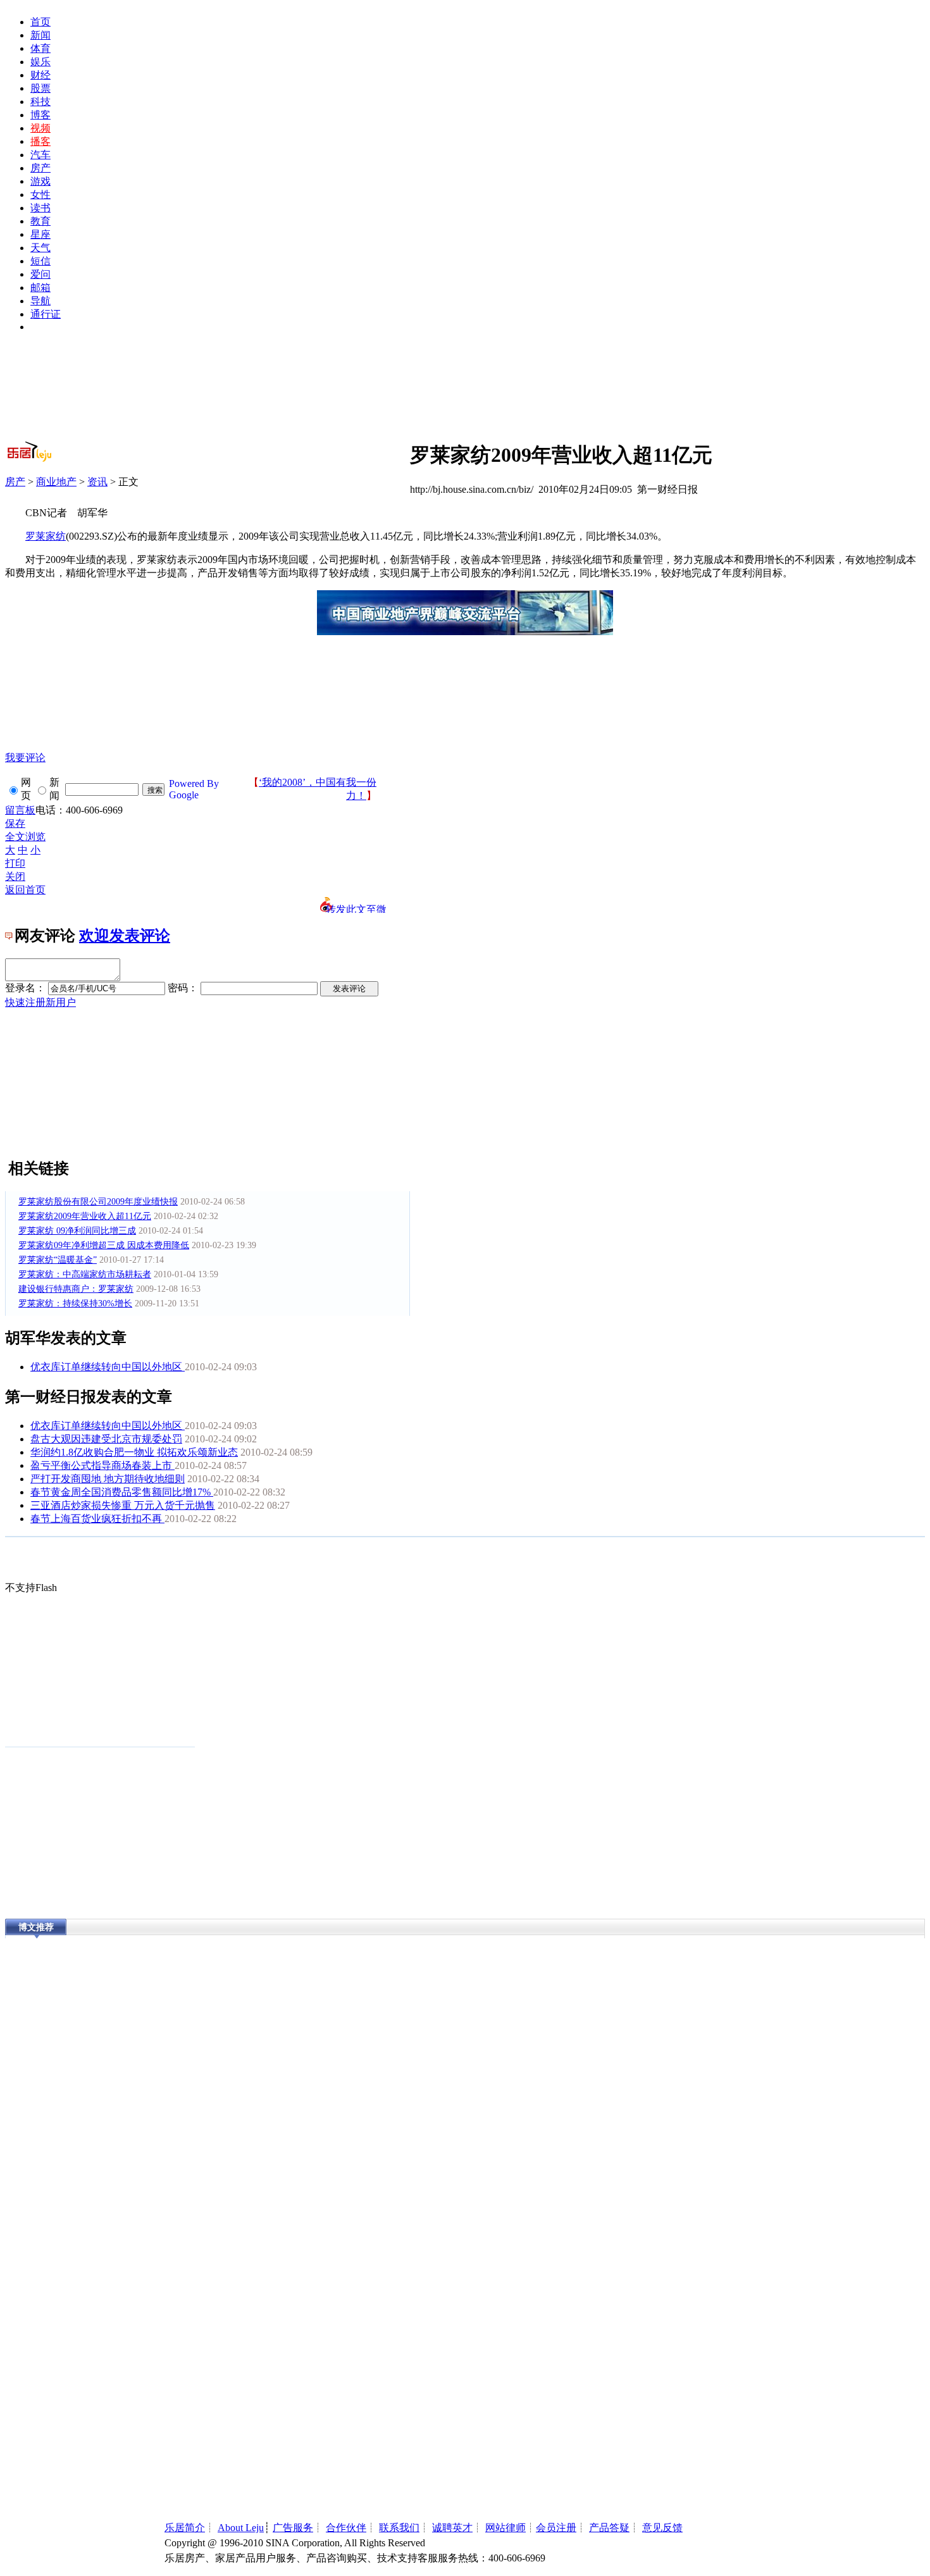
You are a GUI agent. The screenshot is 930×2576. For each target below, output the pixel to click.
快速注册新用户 (40, 1002)
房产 (40, 168)
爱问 (40, 274)
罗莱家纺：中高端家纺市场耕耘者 (85, 1274)
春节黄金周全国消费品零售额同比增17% (122, 1492)
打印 (15, 863)
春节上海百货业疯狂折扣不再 (97, 1519)
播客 (40, 141)
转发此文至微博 (356, 908)
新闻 (40, 35)
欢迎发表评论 (125, 936)
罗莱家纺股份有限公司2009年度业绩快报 (98, 1202)
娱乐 (40, 62)
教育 (40, 221)
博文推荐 (36, 1927)
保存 (15, 823)
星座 (40, 234)
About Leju (241, 2528)
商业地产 (56, 482)
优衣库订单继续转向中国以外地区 (108, 1367)
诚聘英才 (452, 2528)
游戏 (40, 181)
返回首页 (25, 890)
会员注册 (556, 2528)
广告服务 (293, 2528)
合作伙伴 (346, 2528)
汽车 (40, 155)
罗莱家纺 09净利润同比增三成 (77, 1231)
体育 (40, 48)
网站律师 (505, 2528)
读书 (40, 208)
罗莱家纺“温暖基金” (58, 1260)
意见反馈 (662, 2528)
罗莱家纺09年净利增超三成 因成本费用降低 (104, 1245)
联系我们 (399, 2528)
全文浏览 (25, 837)
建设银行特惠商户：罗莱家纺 (76, 1289)
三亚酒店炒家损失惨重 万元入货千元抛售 (123, 1505)
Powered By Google (194, 789)
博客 (40, 115)
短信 (40, 261)
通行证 (46, 314)
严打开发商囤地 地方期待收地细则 (108, 1479)
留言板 (20, 810)
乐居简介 (185, 2528)
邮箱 (40, 288)
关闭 (15, 876)
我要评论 (25, 758)
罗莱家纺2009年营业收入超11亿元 (85, 1216)
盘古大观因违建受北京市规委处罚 (106, 1439)
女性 (40, 195)
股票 (40, 88)
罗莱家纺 (46, 536)
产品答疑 (609, 2528)
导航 (40, 301)
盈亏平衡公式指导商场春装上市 (102, 1465)
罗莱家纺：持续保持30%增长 (75, 1303)
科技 (40, 102)
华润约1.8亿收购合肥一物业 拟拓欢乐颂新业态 (134, 1452)
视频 (40, 128)
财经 (40, 75)
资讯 (97, 482)
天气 (40, 248)
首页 (40, 22)
